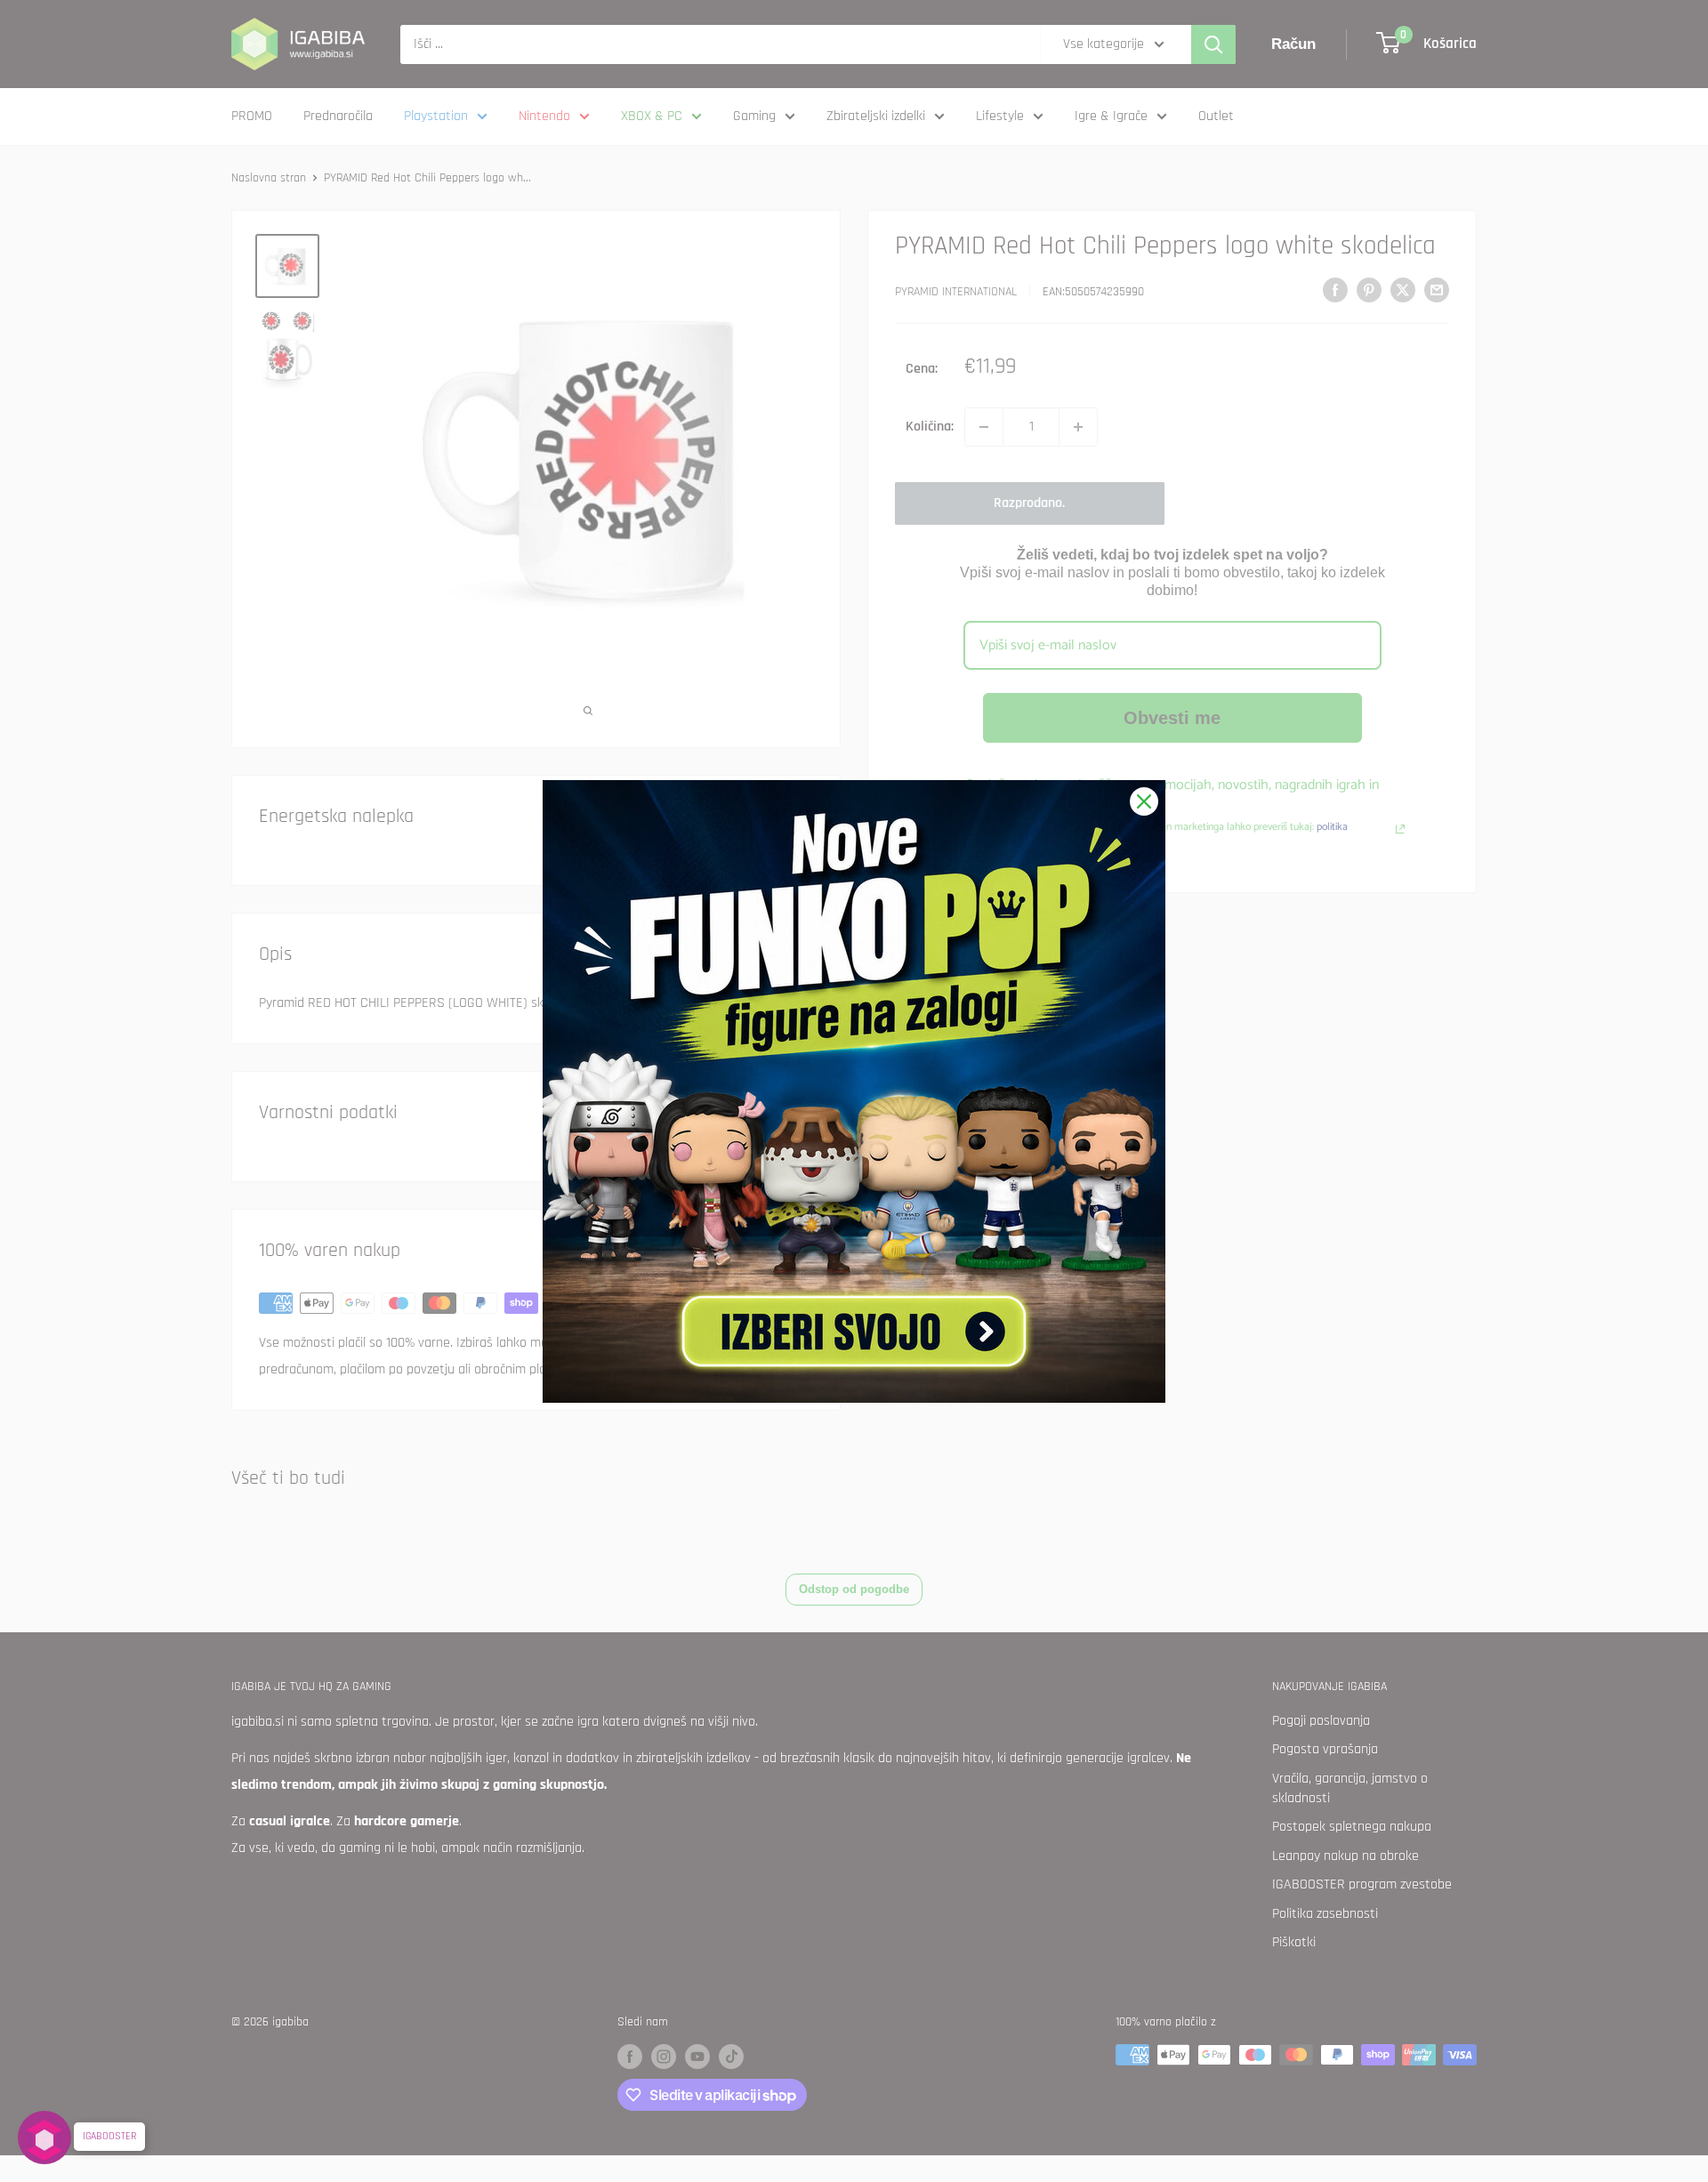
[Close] (1144, 801)
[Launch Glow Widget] (44, 2138)
